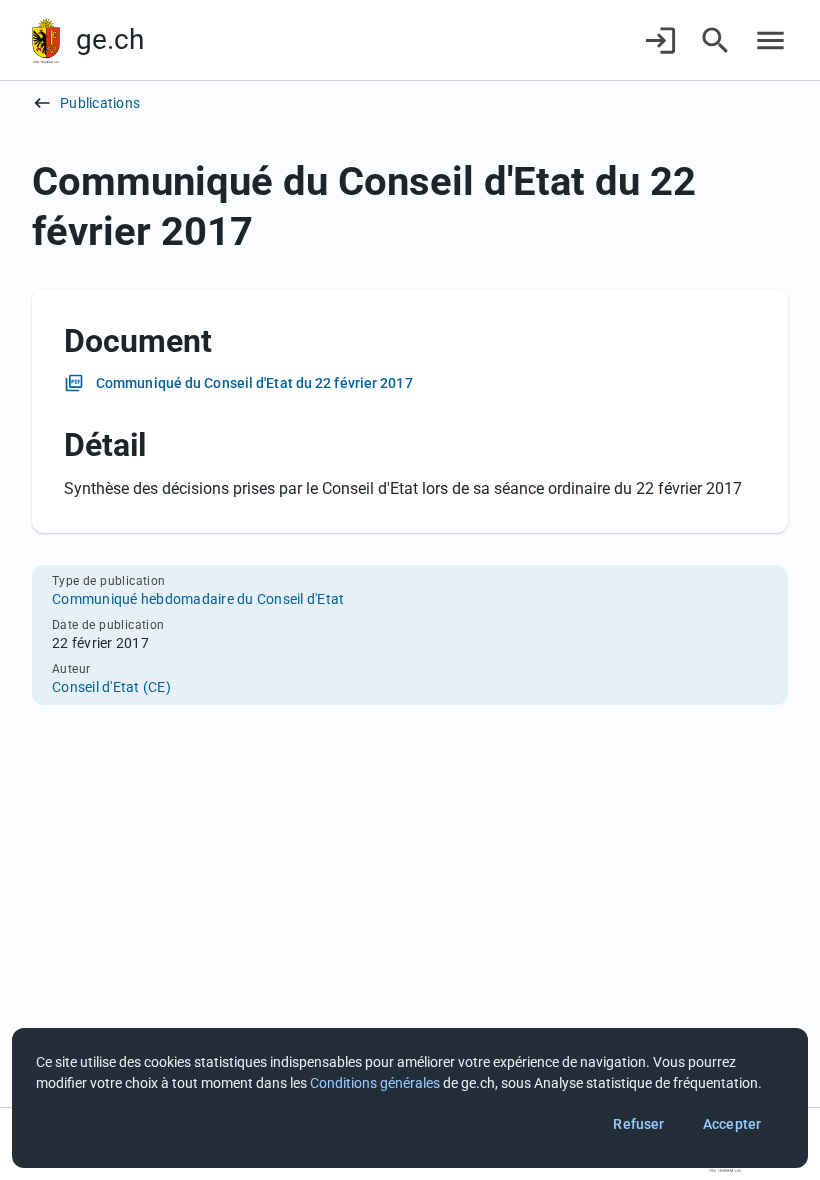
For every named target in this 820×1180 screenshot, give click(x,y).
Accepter (732, 1124)
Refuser (638, 1124)
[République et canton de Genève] (46, 40)
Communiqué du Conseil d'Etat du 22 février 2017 (254, 383)
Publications (100, 103)
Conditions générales (375, 1083)
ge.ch (110, 39)
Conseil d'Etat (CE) (111, 687)
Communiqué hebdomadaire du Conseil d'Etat (198, 599)
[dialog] (410, 1098)
